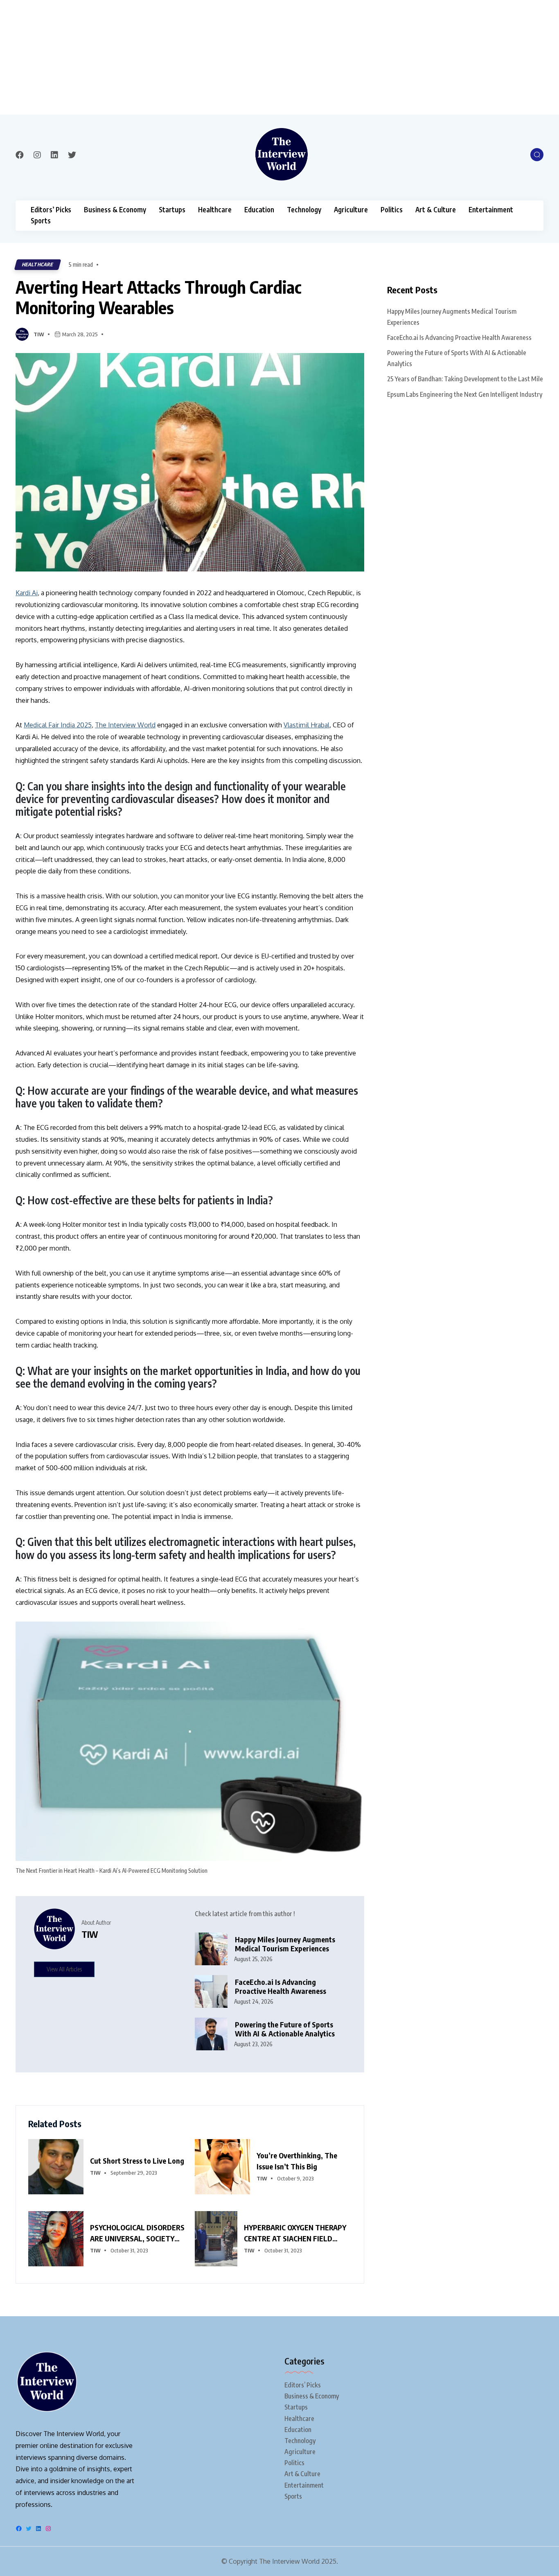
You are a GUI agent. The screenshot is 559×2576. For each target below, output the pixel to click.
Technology (304, 210)
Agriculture (351, 210)
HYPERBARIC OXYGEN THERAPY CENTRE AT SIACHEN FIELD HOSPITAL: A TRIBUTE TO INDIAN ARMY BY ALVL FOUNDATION (295, 2233)
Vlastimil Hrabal (307, 725)
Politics (392, 210)
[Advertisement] (246, 57)
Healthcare (215, 210)
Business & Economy (115, 210)
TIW (39, 334)
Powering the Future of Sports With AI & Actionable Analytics (285, 2029)
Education (259, 210)
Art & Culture (436, 210)
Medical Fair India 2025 (58, 725)
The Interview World (125, 725)
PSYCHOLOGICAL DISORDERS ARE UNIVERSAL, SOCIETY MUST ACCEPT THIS (137, 2233)
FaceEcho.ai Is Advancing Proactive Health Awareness (281, 1987)
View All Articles (64, 1969)
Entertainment (491, 210)
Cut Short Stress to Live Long (137, 2161)
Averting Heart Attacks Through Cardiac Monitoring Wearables (159, 297)
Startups (172, 210)
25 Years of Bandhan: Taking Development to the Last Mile (465, 379)
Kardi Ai (27, 593)
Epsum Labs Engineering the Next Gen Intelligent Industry (465, 394)
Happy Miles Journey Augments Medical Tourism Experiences (285, 1944)
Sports (41, 221)
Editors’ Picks (51, 210)
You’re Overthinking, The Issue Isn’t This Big (297, 2161)
